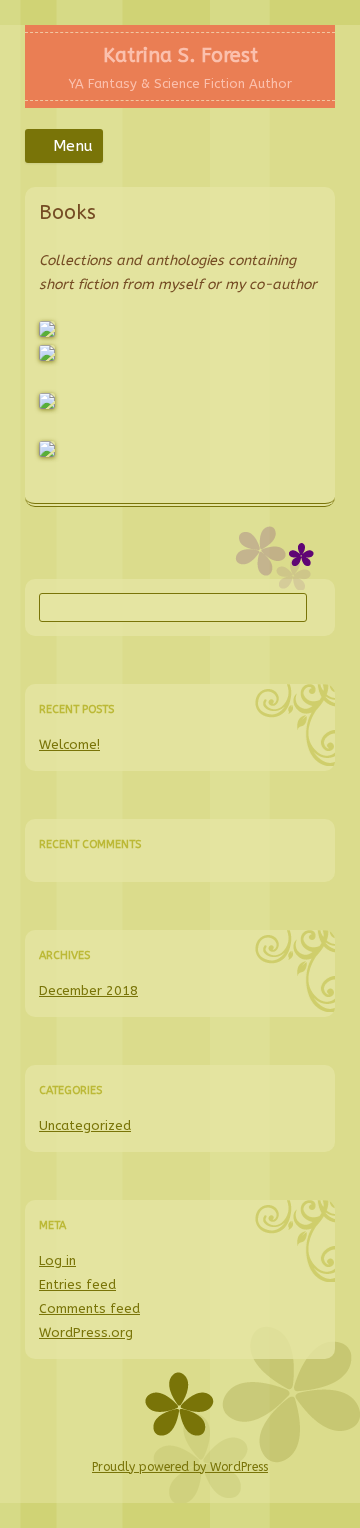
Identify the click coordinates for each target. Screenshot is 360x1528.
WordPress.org (86, 1332)
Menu (73, 146)
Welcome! (69, 744)
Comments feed (89, 1308)
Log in (57, 1260)
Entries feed (77, 1284)
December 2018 (88, 990)
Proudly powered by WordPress (180, 1467)
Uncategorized (85, 1125)
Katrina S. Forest (180, 55)
